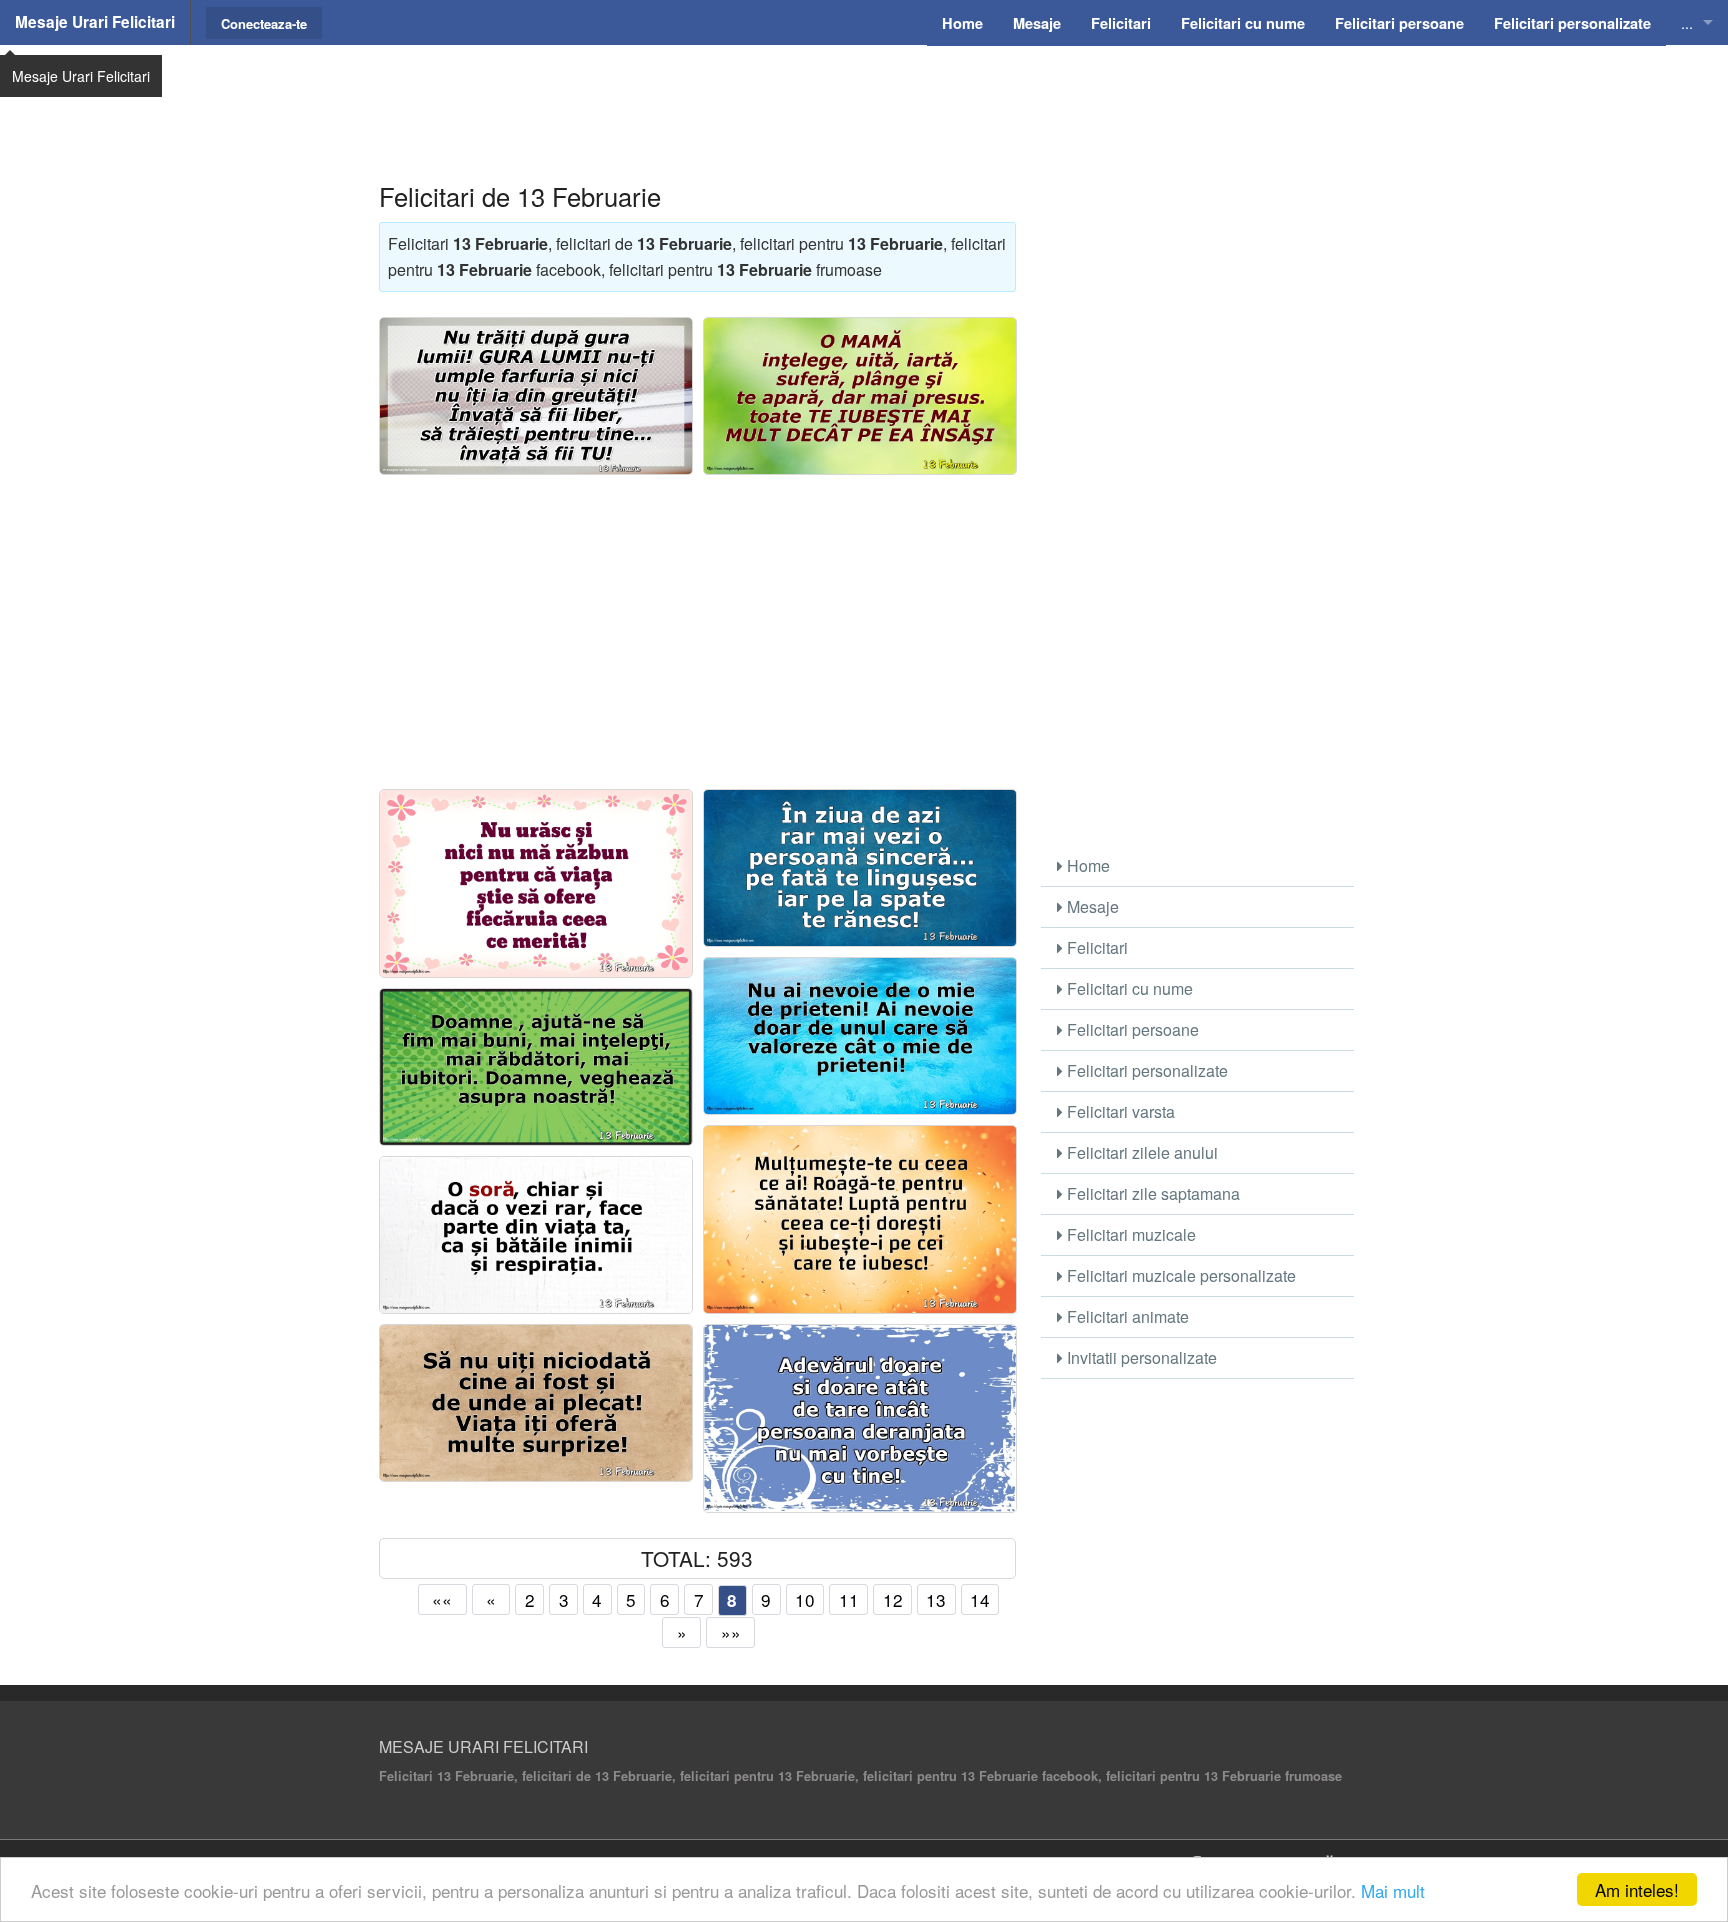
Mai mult (1393, 1890)
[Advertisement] (864, 95)
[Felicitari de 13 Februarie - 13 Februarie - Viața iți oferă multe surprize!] (536, 1403)
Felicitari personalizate (1145, 1070)
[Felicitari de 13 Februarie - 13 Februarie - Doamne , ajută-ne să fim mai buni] (536, 1067)
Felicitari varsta (1119, 1111)
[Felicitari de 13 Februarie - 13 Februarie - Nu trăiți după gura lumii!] (536, 396)
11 (849, 1599)
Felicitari (1095, 947)
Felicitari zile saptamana (1151, 1193)
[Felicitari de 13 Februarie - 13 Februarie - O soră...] (536, 1235)
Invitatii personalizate (1140, 1357)
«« (442, 1599)
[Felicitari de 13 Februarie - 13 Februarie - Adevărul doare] (860, 1418)
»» (731, 1632)
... (1687, 22)
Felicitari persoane (1131, 1029)
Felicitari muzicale (1129, 1234)
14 (980, 1599)
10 (805, 1599)
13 (936, 1599)
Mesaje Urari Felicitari (95, 22)
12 (893, 1599)
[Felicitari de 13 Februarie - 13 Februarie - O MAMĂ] (860, 396)
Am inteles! (1637, 1889)
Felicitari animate (1126, 1316)
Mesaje (1091, 906)
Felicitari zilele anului (1140, 1152)
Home (1086, 865)
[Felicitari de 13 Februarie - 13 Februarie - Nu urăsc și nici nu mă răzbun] (536, 883)
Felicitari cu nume (1128, 988)
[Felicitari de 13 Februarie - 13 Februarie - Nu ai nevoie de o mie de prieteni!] (860, 1036)
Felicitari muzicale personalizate (1179, 1275)
